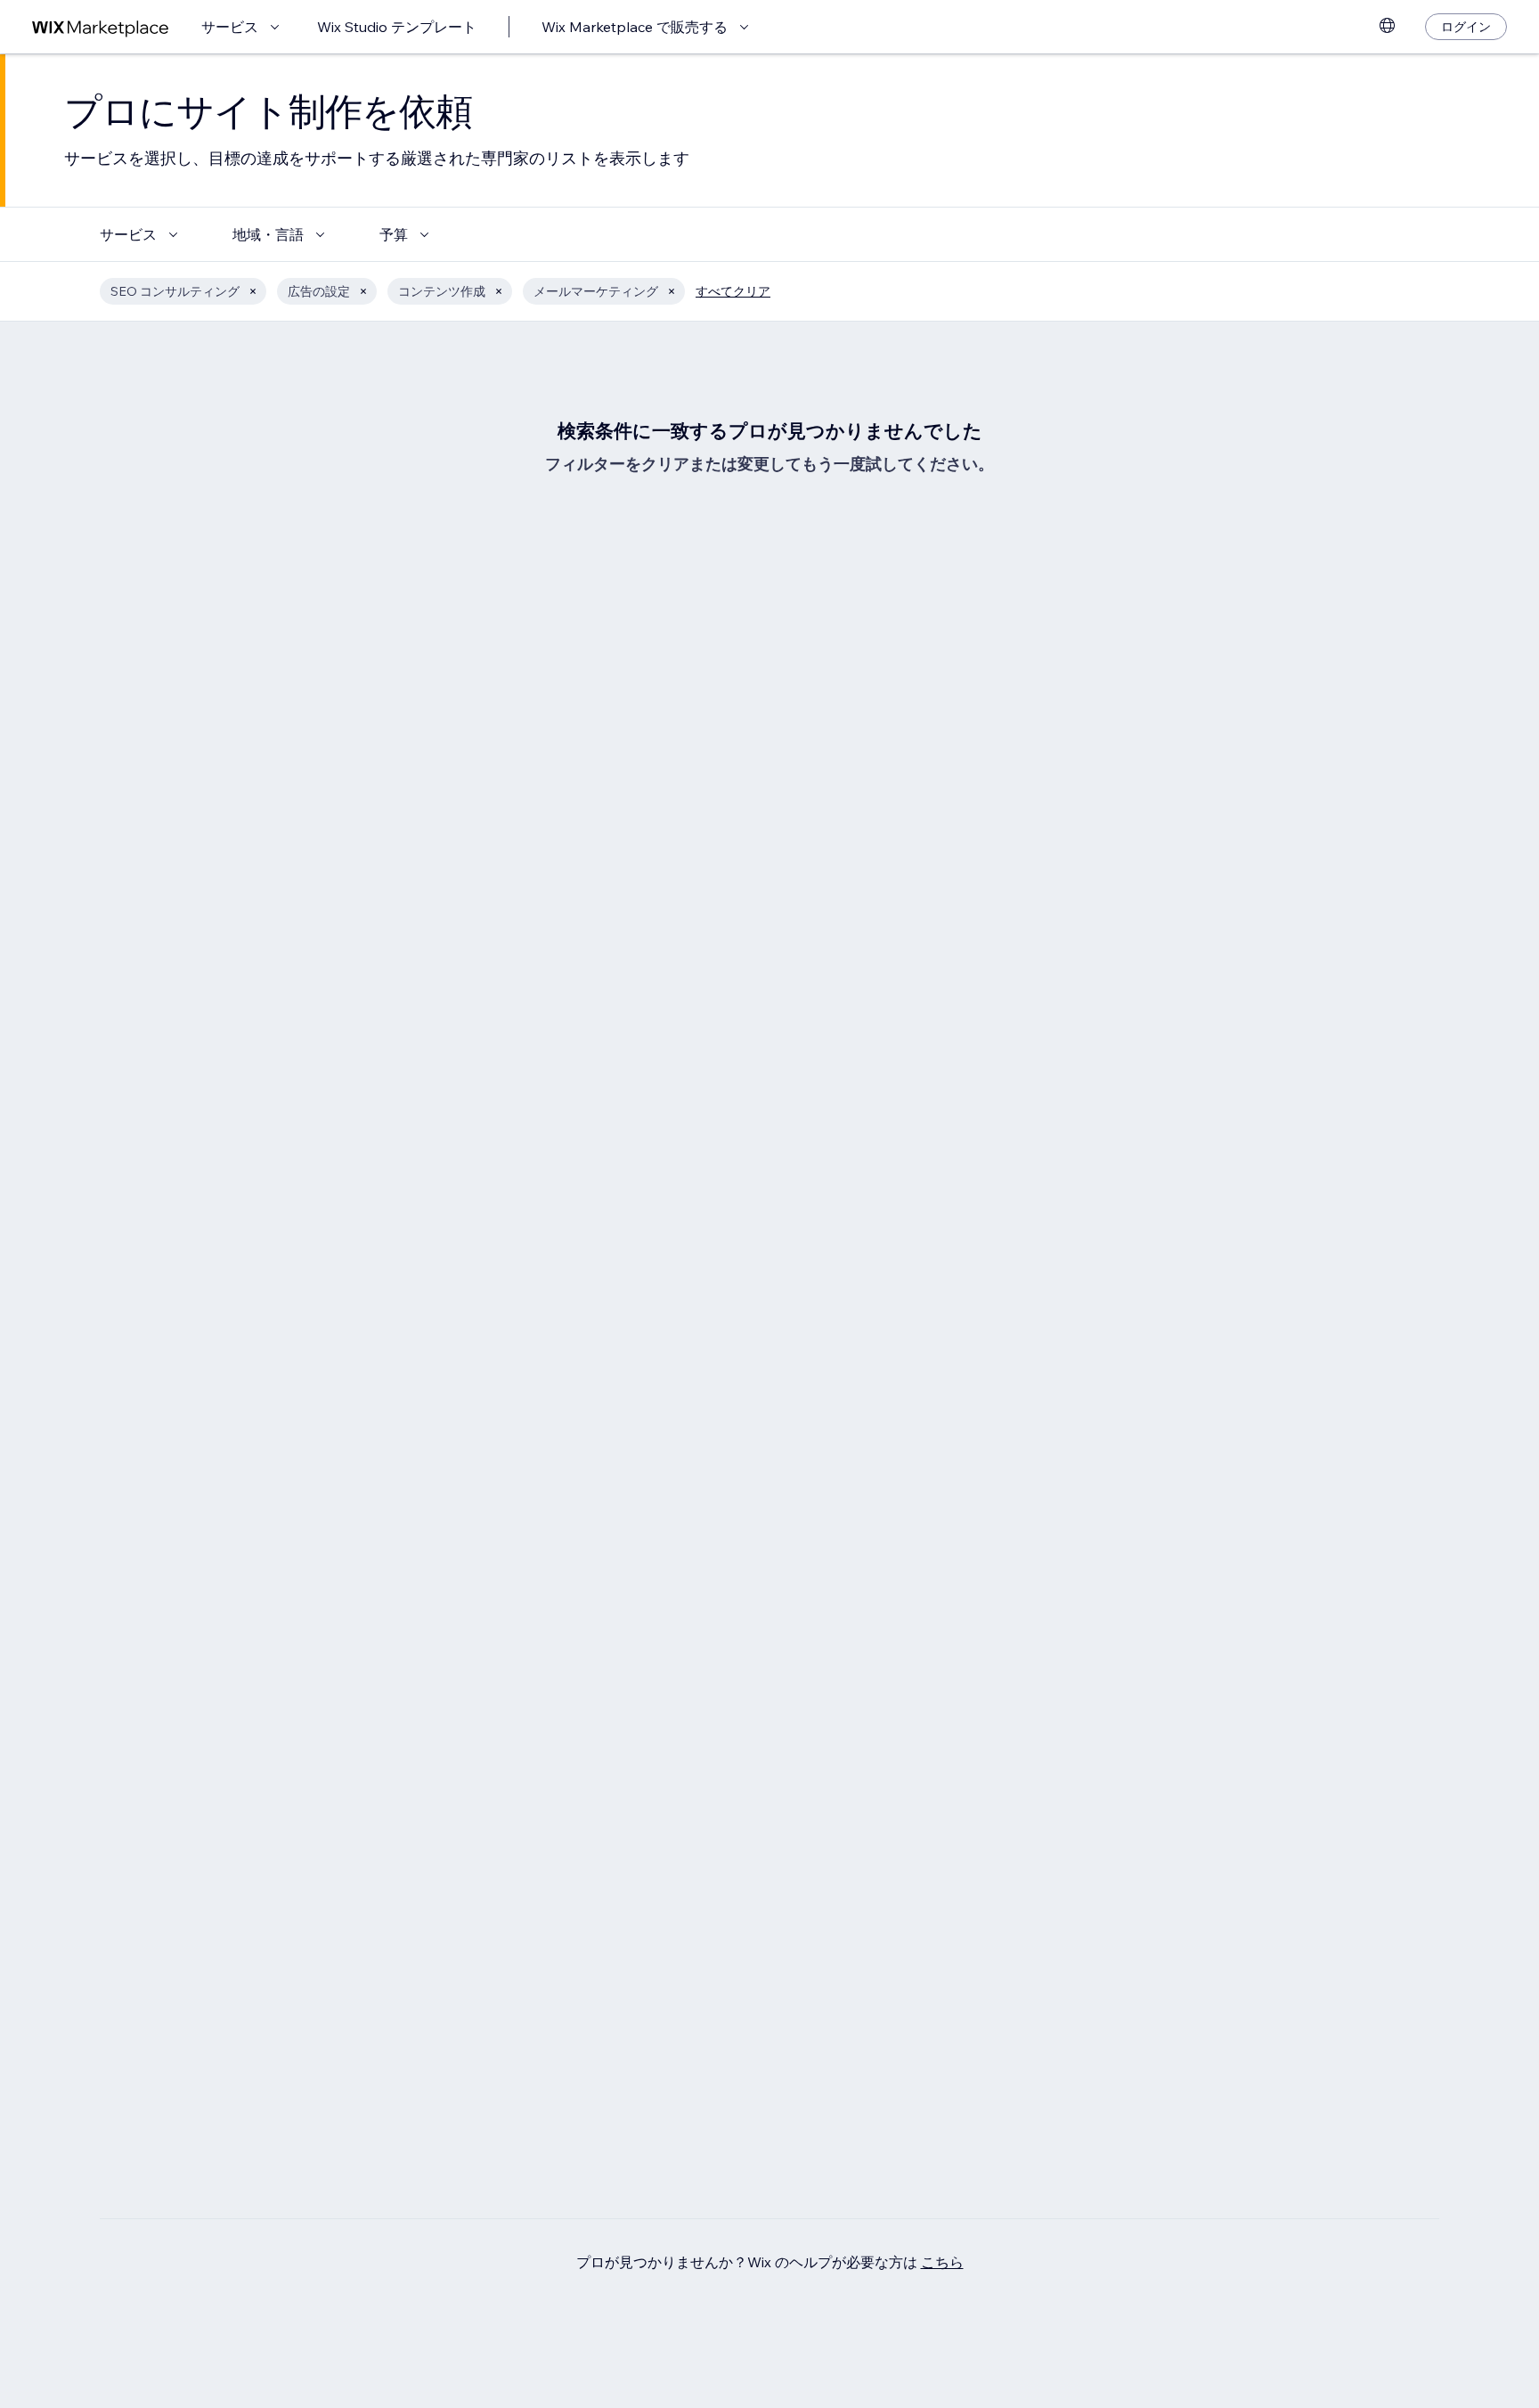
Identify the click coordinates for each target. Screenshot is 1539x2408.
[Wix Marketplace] (101, 27)
